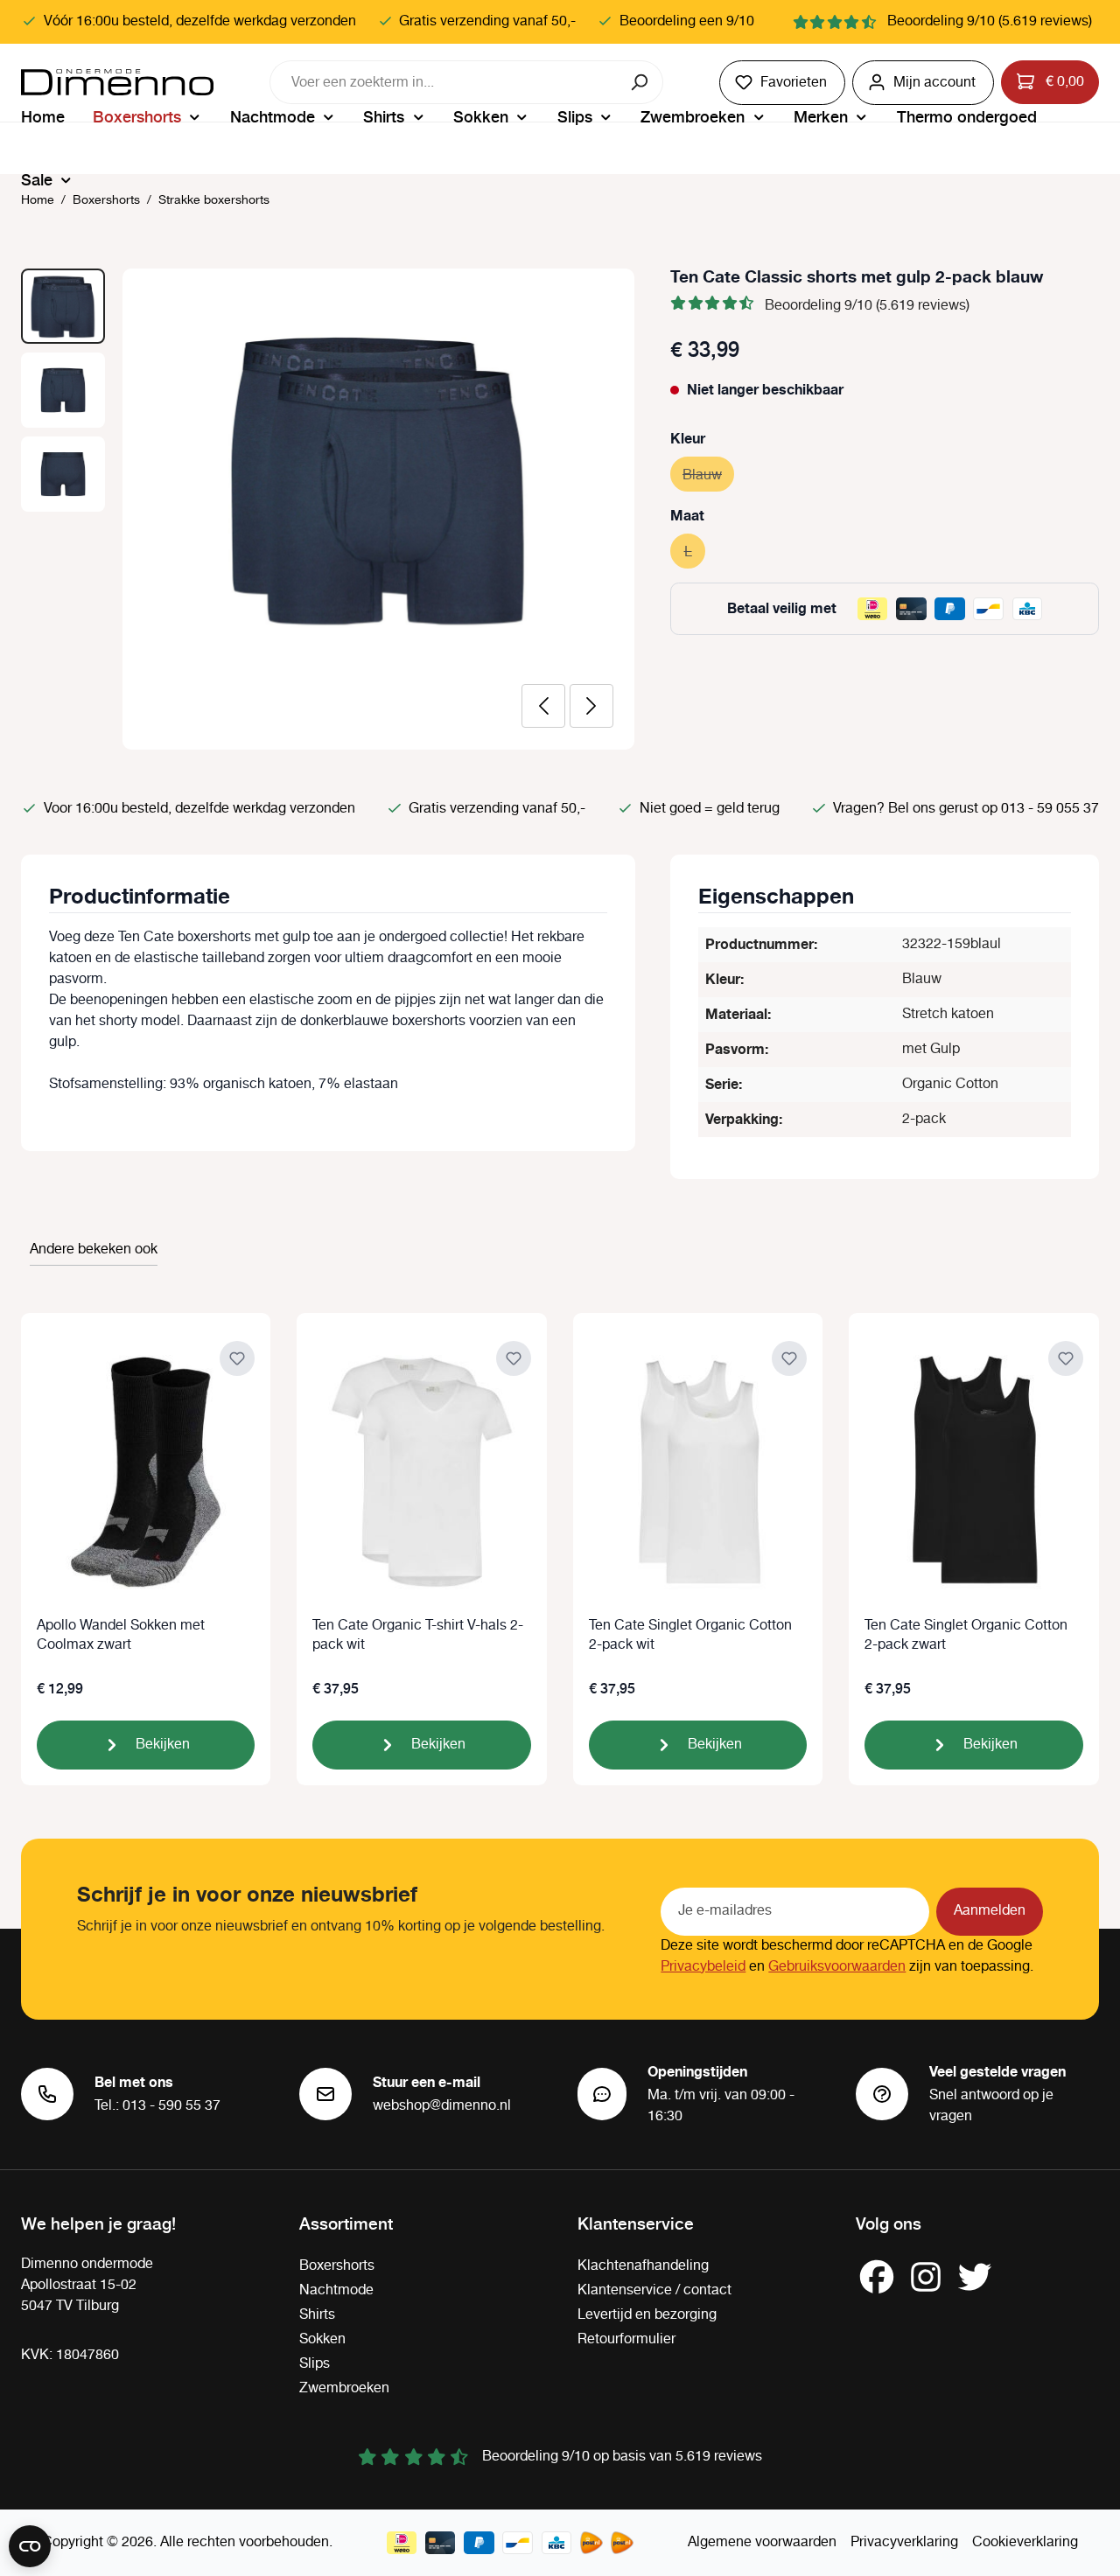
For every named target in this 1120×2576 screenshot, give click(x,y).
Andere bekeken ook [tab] (94, 1250)
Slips (315, 2364)
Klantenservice (636, 2223)
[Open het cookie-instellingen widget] (30, 2546)
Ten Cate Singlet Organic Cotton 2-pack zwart (966, 1636)
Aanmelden (990, 1911)
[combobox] (444, 82)
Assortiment (346, 2223)
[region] (328, 509)
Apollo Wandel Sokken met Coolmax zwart (121, 1636)
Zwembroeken (344, 2388)
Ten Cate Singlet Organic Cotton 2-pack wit (690, 1636)
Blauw (708, 475)
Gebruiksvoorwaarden (837, 1967)
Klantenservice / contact (654, 2290)
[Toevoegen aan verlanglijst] (237, 1358)
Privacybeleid (703, 1967)
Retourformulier (626, 2339)
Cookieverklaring (1025, 2542)
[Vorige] (543, 706)
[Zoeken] (641, 82)
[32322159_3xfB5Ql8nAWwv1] (378, 478)
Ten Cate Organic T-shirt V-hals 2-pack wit (418, 1636)
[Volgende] (591, 706)
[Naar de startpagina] (117, 82)
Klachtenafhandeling (643, 2266)
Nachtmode (336, 2290)
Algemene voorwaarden (762, 2542)
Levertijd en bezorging (647, 2315)
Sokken (322, 2339)
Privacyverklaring (904, 2542)
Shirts (317, 2315)
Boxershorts (337, 2266)
